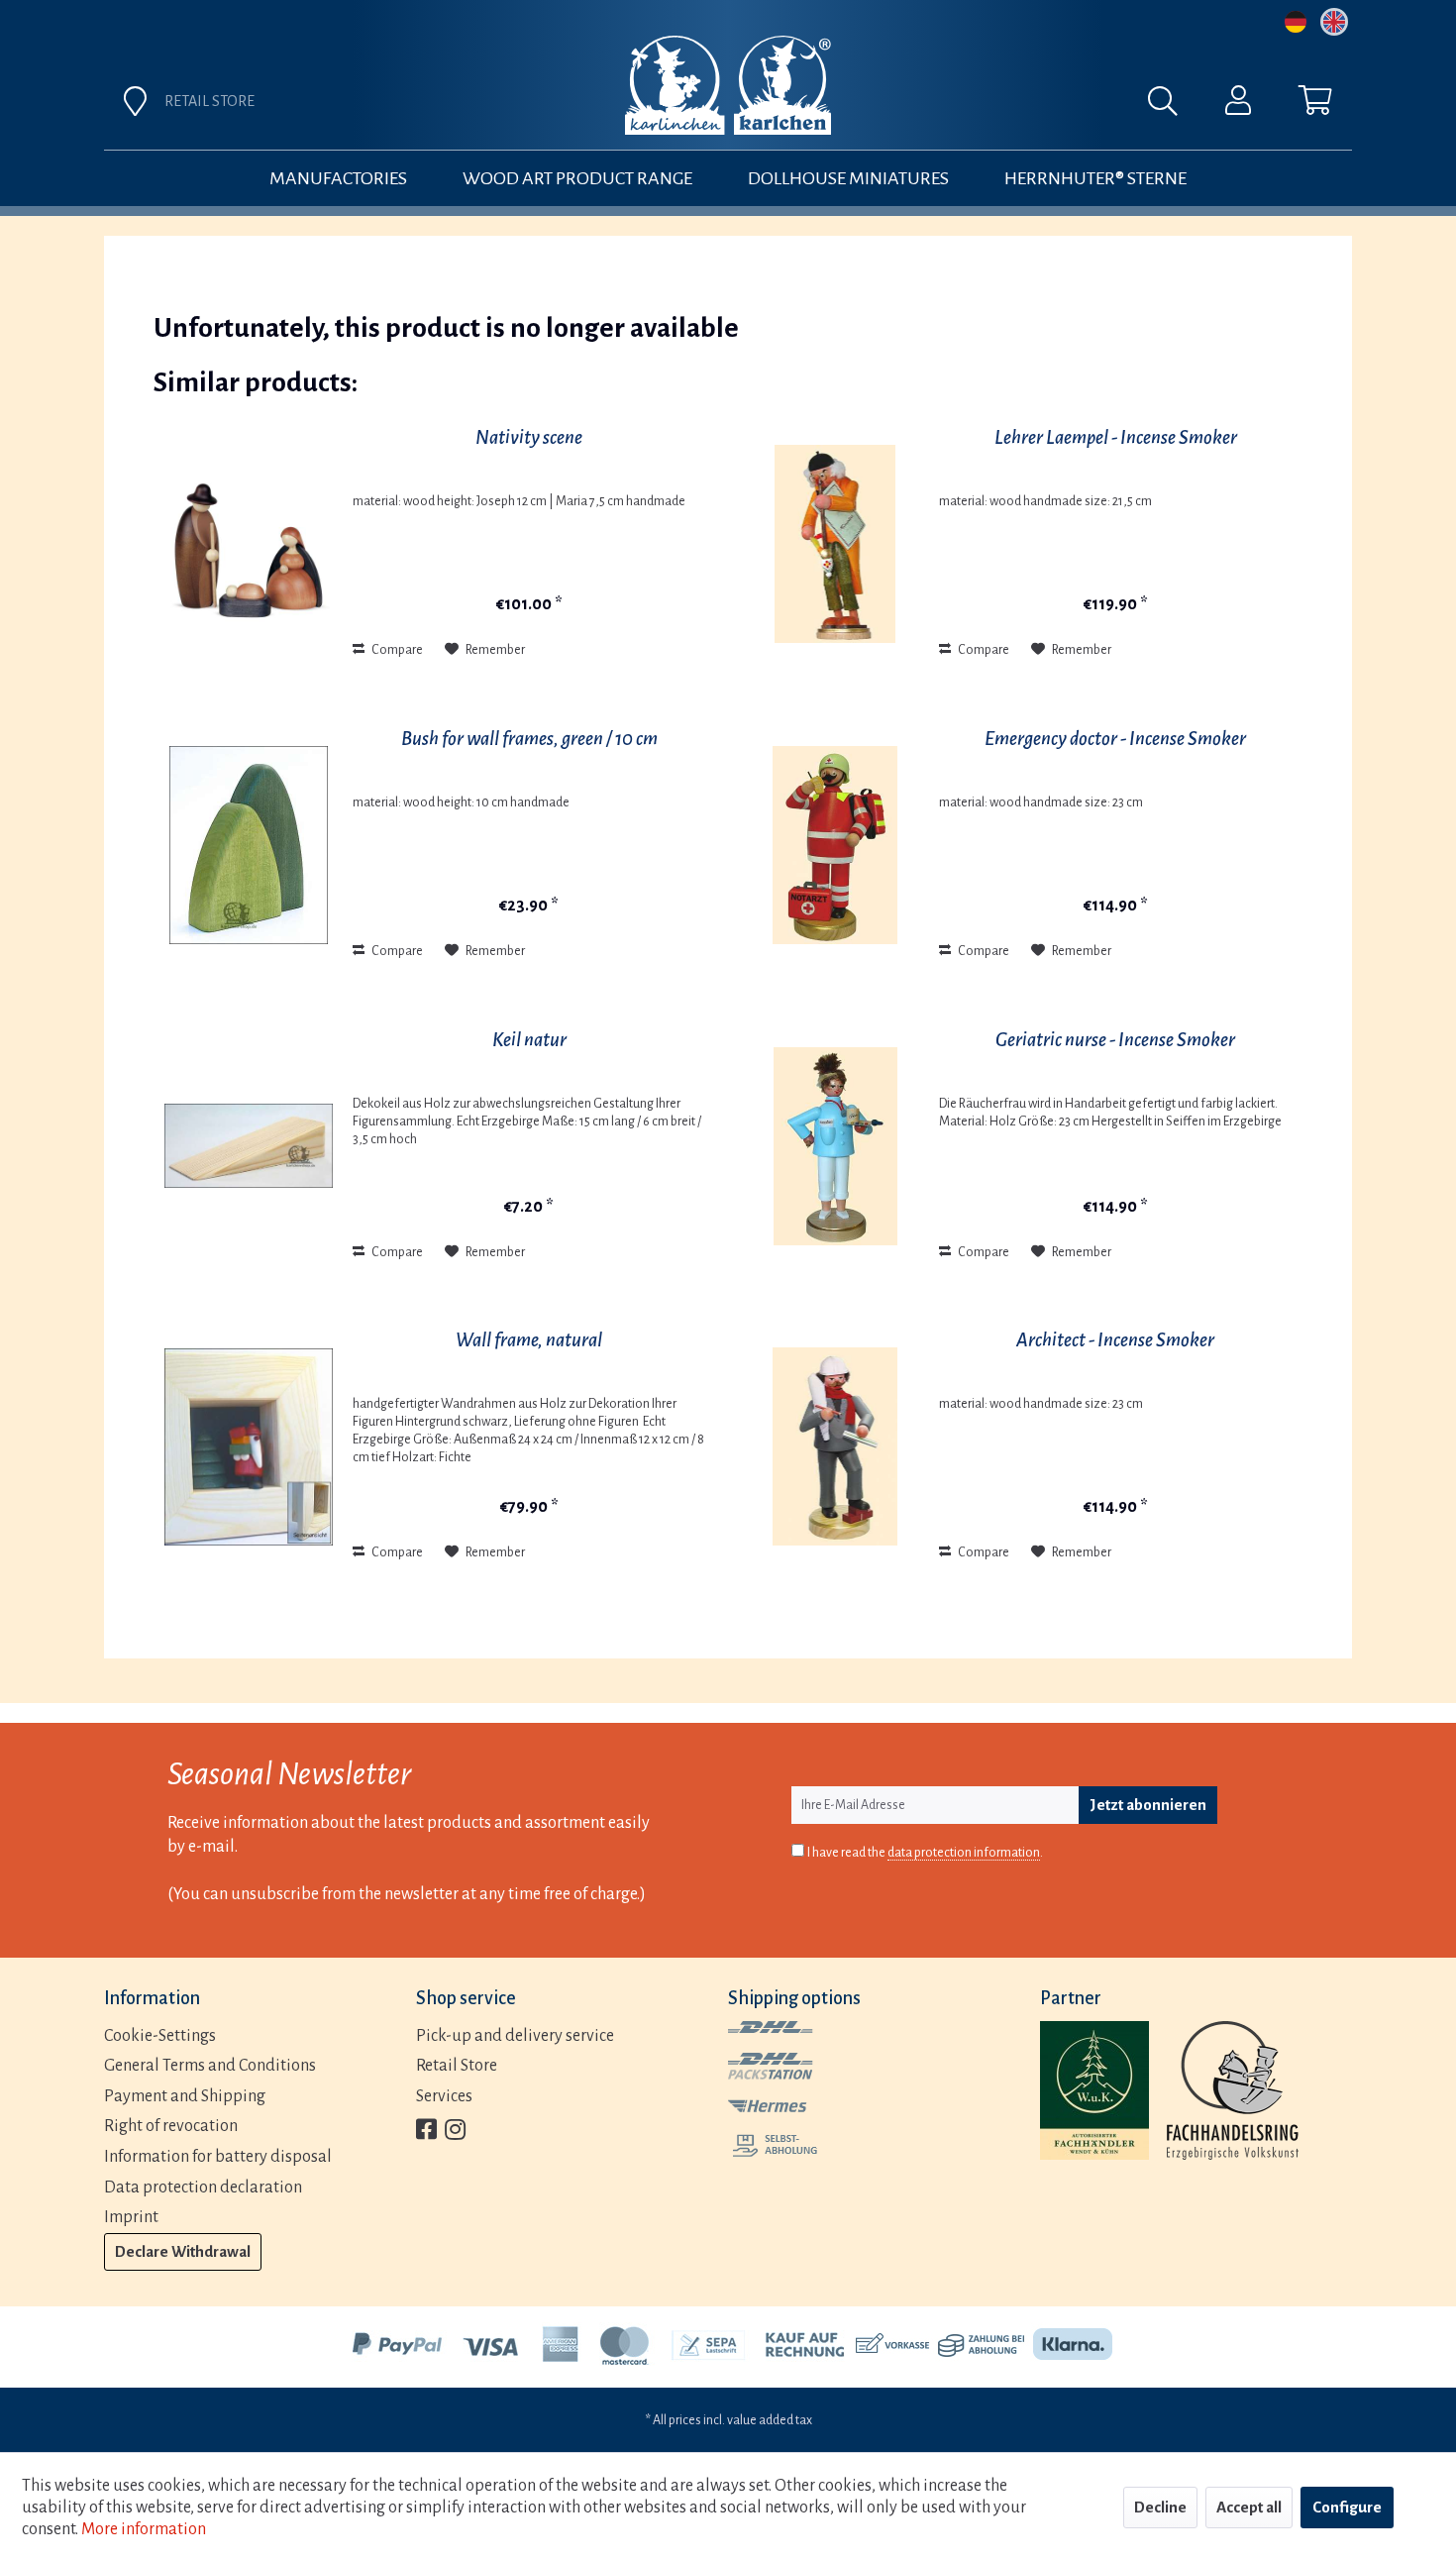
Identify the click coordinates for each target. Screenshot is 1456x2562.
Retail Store (457, 2066)
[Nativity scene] (249, 544)
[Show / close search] (1173, 106)
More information (144, 2529)
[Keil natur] (249, 1146)
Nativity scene (529, 437)
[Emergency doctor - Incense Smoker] (835, 845)
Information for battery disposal (218, 2157)
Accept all (1249, 2507)
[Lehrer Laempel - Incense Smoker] (835, 544)
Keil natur (529, 1040)
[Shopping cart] (1315, 105)
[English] (1334, 22)
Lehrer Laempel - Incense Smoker (1116, 437)
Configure (1347, 2507)
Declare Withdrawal (183, 2251)
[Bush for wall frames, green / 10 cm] (249, 845)
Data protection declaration (203, 2188)
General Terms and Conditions (210, 2066)
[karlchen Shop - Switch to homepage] (728, 85)
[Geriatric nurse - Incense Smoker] (835, 1146)
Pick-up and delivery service (515, 2036)
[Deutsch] (1296, 22)
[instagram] (455, 2132)
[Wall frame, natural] (249, 1446)
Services (444, 2096)
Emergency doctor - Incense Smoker (1115, 739)
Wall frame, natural (529, 1340)
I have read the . (925, 1853)
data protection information (964, 1853)
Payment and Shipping (185, 2096)
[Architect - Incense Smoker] (835, 1446)
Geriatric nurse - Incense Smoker (1115, 1040)
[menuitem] (948, 106)
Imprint (131, 2217)
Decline (1160, 2507)
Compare (396, 650)
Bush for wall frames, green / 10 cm (529, 739)
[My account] (1238, 105)
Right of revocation (171, 2126)
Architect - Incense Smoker (1115, 1340)
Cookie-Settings (160, 2036)
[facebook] (426, 2132)
